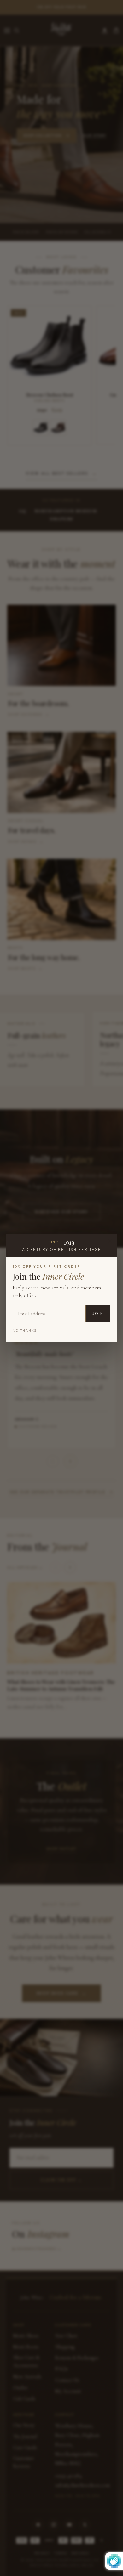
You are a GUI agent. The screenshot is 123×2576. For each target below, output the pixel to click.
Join (98, 1314)
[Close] (110, 1241)
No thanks (25, 1330)
